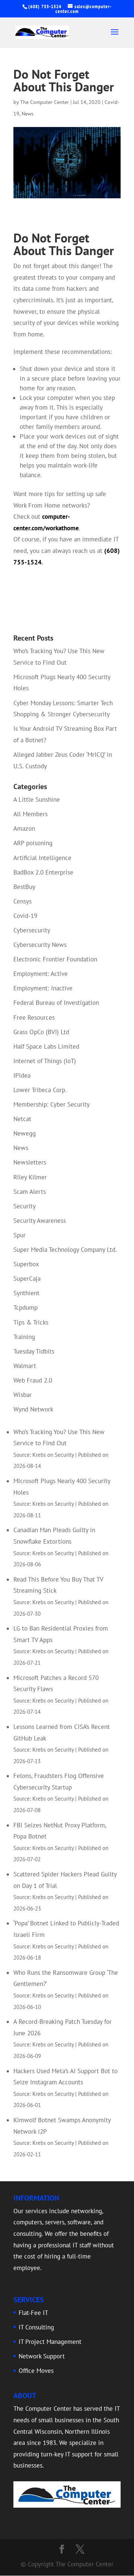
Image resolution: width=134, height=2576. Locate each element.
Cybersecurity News (40, 945)
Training (24, 1337)
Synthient (26, 1293)
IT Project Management (50, 2342)
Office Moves (36, 2371)
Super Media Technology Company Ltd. (65, 1250)
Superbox (26, 1264)
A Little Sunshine (37, 799)
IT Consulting (36, 2327)
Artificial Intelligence (42, 858)
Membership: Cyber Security (52, 1104)
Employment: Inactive (43, 988)
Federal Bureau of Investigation (56, 1003)
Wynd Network (33, 1409)
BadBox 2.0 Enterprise (43, 872)
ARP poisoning (33, 843)
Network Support (42, 2356)
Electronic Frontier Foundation (55, 959)
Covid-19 (25, 916)
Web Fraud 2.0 (33, 1380)
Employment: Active (41, 974)
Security (25, 1206)
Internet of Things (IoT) (45, 1061)
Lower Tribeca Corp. (40, 1090)
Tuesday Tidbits (34, 1351)
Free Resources (34, 1017)
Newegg (25, 1133)
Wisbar (23, 1395)
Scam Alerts (30, 1192)
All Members (31, 814)
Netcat (22, 1119)
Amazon (24, 828)
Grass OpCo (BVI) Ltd (41, 1032)
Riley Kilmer (30, 1177)
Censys (23, 901)
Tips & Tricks (31, 1322)
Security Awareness (40, 1221)
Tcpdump (25, 1307)
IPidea (22, 1075)
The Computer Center (44, 102)
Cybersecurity (32, 930)
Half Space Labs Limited (46, 1046)
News (28, 114)
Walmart (25, 1366)
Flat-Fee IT (33, 2313)
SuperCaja (27, 1279)
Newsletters (30, 1162)
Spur (20, 1235)
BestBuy (24, 887)
